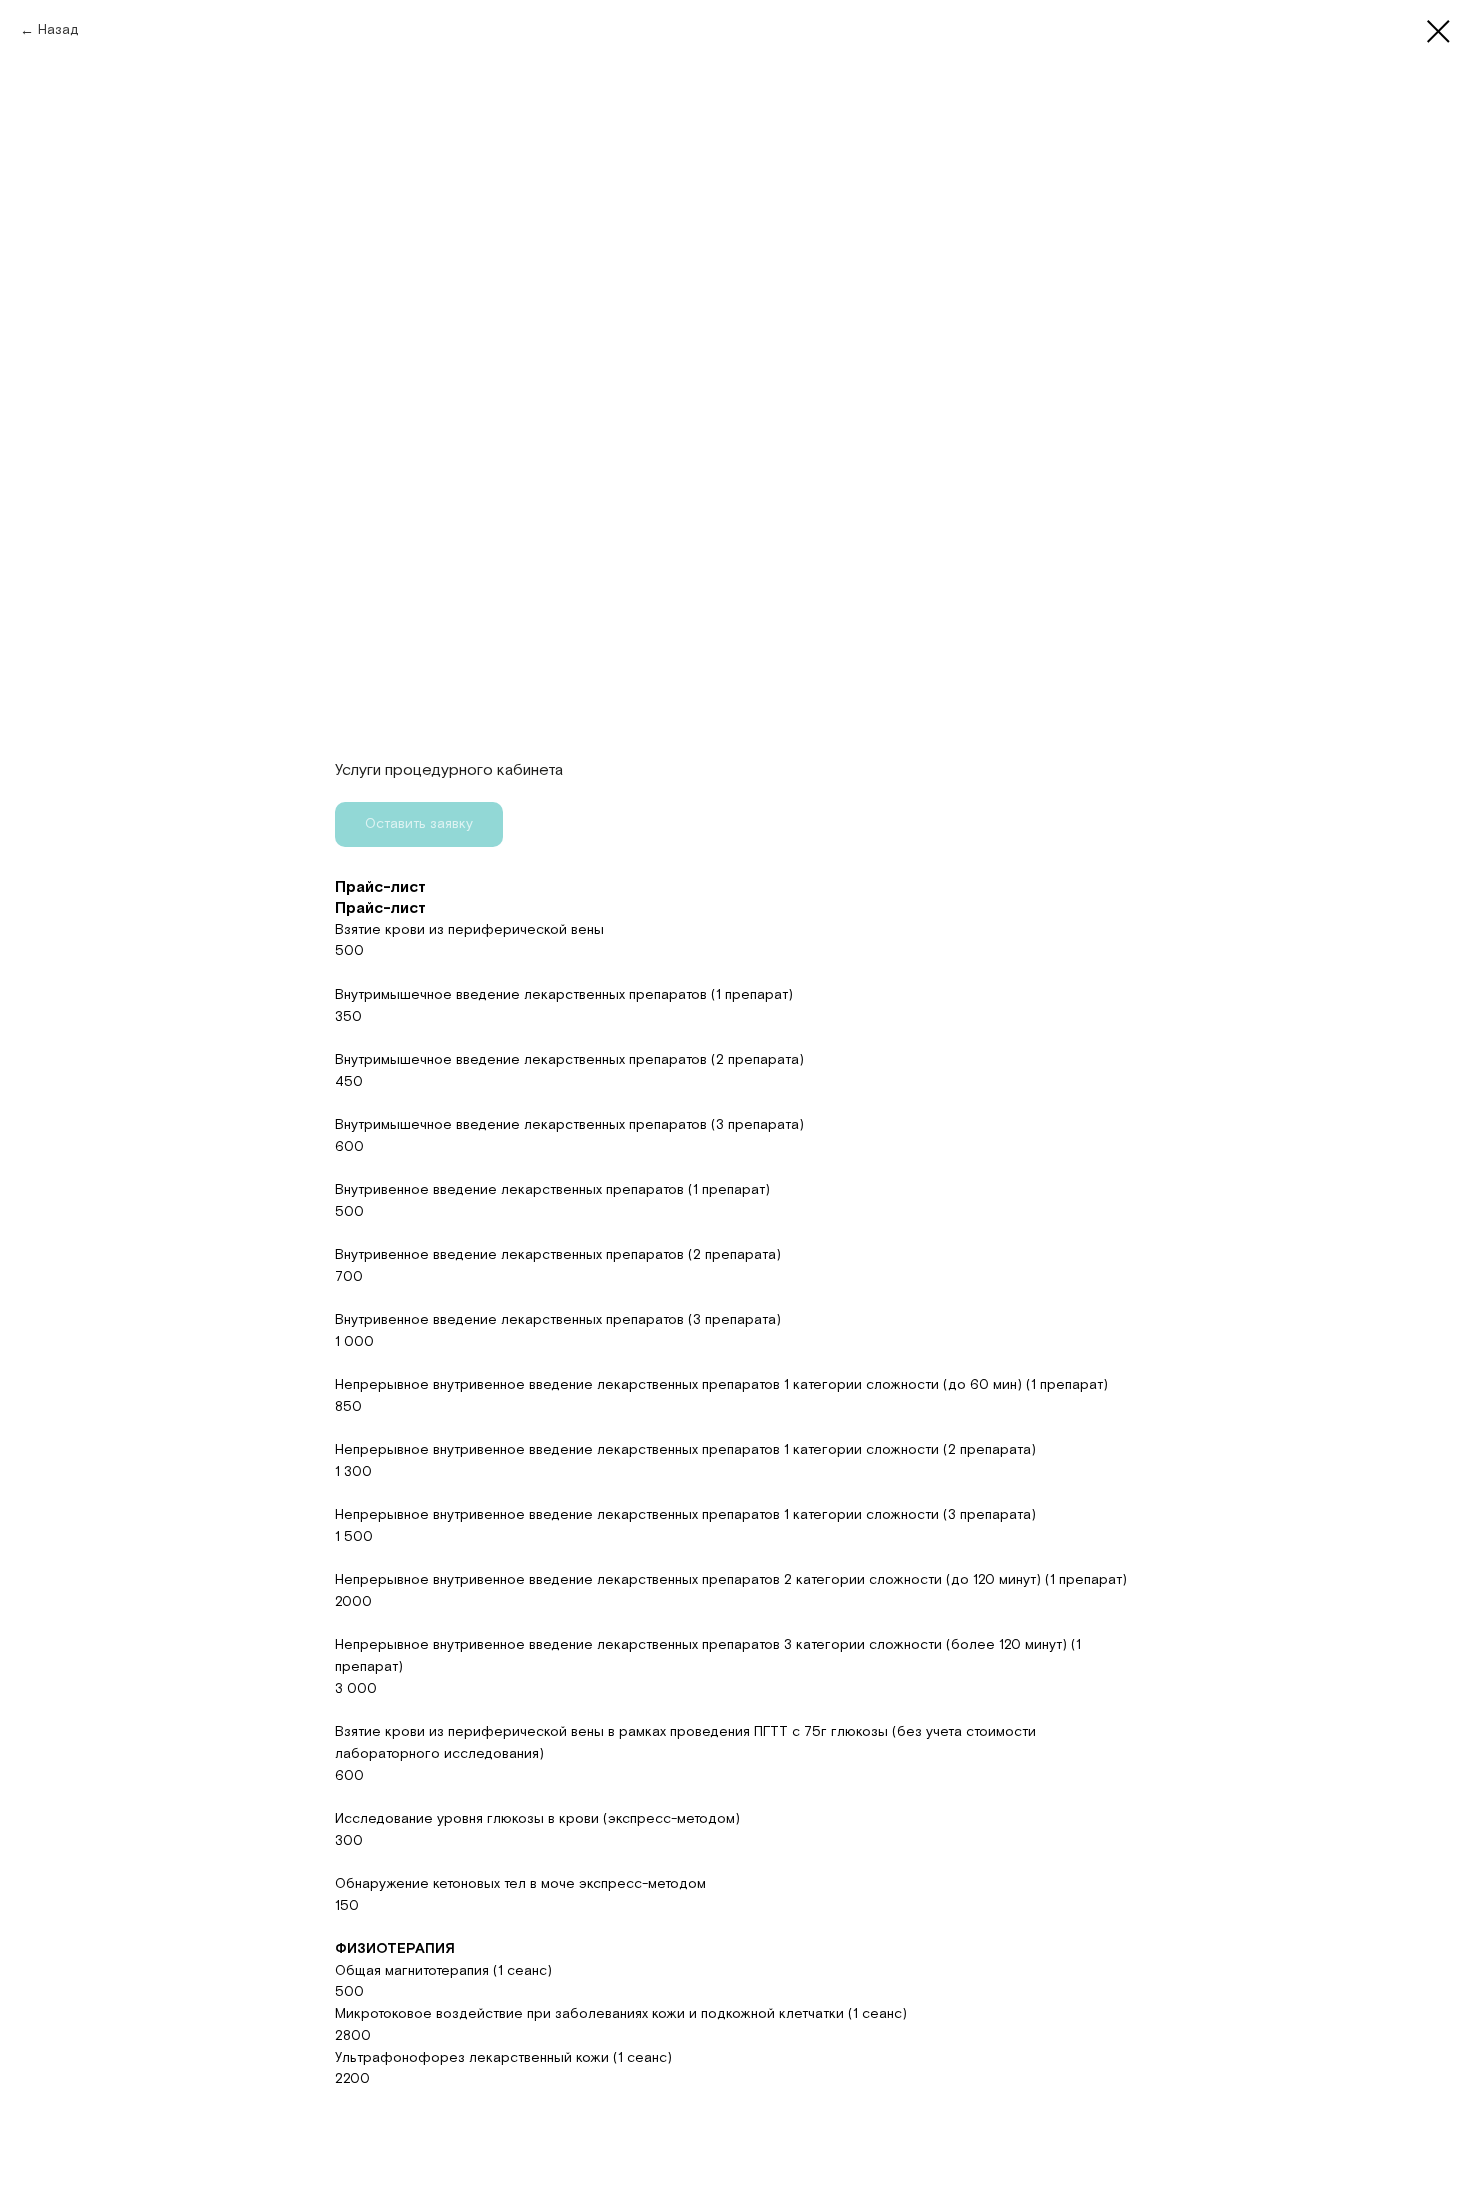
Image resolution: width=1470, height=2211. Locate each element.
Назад (58, 30)
